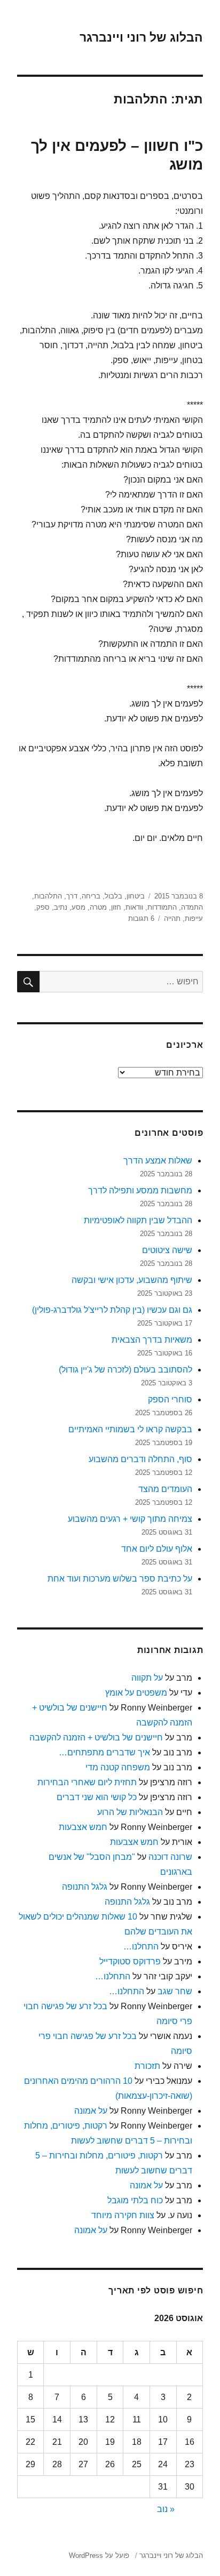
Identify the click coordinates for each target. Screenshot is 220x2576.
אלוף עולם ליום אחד (157, 1549)
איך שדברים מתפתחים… (104, 1752)
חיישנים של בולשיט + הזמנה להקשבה (96, 1738)
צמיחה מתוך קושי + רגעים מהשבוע (130, 1519)
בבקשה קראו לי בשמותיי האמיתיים (130, 1429)
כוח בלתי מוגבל (135, 2200)
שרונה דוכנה (170, 1857)
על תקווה (147, 1678)
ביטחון (136, 896)
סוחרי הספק (170, 1399)
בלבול (113, 896)
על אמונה (91, 2111)
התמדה (192, 907)
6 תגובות (141, 918)
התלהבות (48, 896)
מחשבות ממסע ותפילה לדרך (140, 1190)
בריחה (91, 896)
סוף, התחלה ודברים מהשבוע (140, 1459)
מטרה (98, 907)
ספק (43, 907)
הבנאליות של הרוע (130, 1812)
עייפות (194, 918)
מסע (78, 907)
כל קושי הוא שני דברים (97, 1797)
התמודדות (162, 907)
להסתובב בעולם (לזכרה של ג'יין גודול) (125, 1370)
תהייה (172, 918)
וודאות (134, 907)
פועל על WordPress (99, 2555)
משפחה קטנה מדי (118, 1767)
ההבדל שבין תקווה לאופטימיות (138, 1220)
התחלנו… (141, 1947)
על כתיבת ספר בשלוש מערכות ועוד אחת (120, 1579)
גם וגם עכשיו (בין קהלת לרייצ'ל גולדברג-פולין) (112, 1310)
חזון (116, 907)
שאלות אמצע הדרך (158, 1161)
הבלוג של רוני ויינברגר (141, 37)
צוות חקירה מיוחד (123, 2215)
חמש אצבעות (83, 1827)
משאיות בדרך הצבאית (152, 1340)
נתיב (61, 907)
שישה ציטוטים (167, 1250)
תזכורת (147, 2066)
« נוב (166, 2509)
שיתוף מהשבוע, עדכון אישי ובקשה (132, 1280)
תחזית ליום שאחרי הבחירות (87, 1782)
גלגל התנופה (85, 1887)
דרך (72, 896)
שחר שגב (175, 1991)
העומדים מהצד (165, 1489)
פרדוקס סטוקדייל (130, 1961)
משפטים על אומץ (136, 1693)
